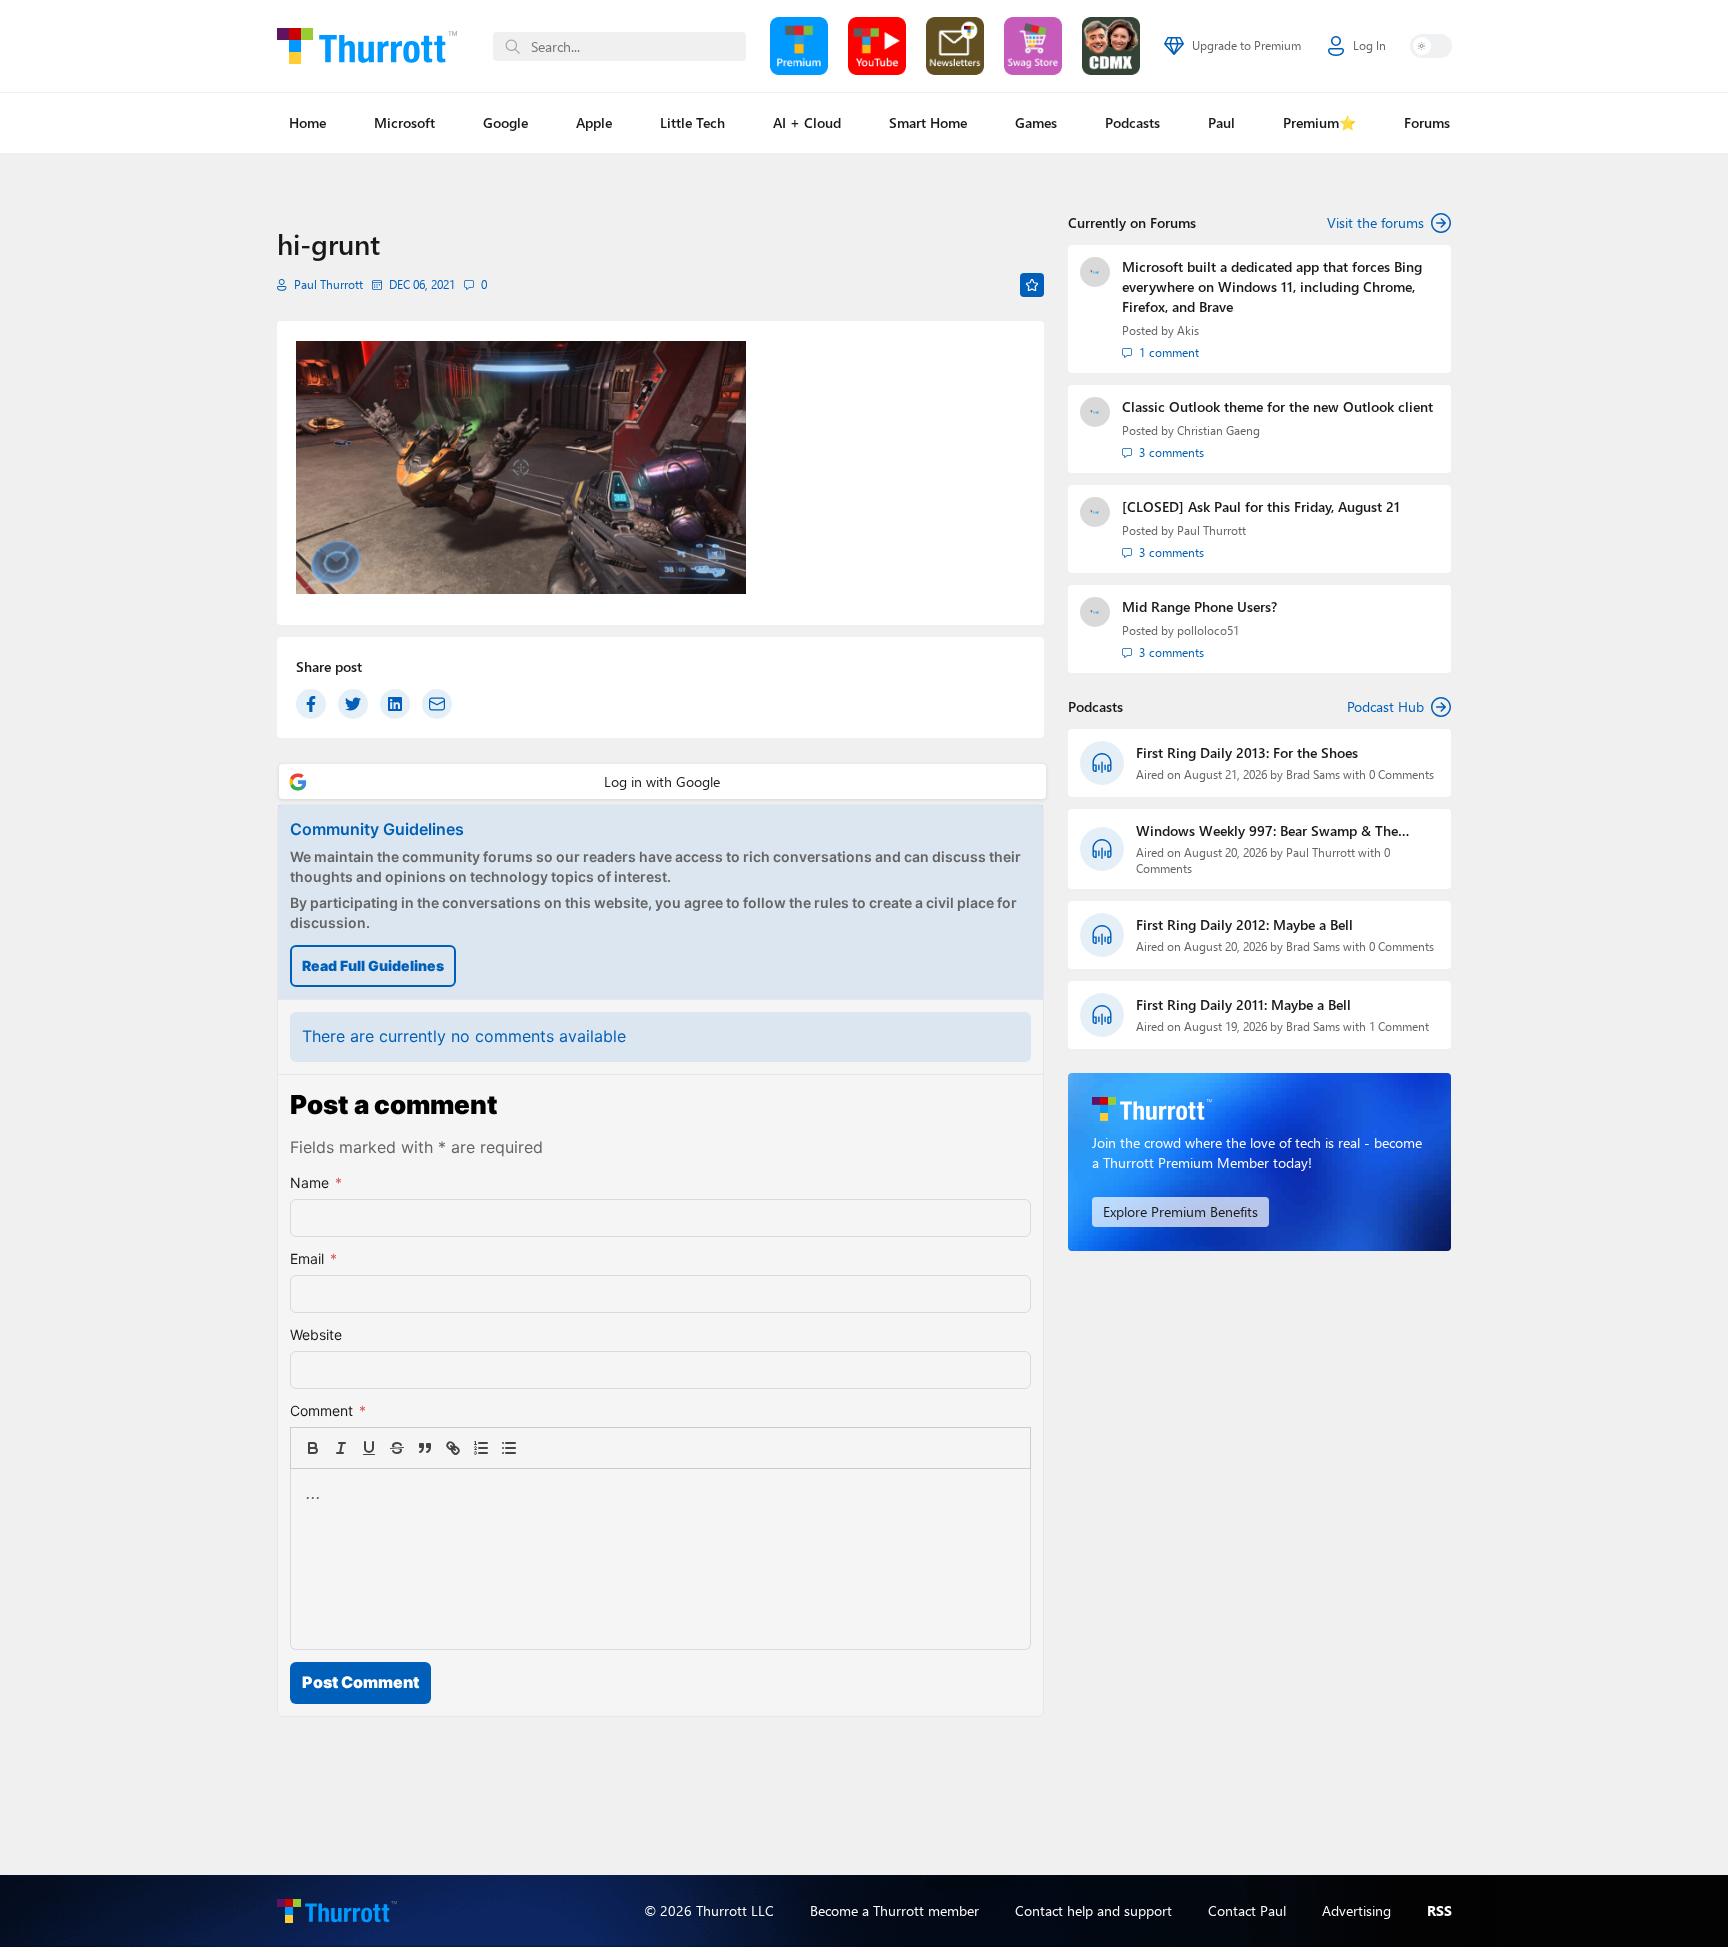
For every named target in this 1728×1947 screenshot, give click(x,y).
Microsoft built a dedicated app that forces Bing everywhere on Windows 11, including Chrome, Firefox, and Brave (1272, 286)
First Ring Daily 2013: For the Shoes (1247, 752)
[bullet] (509, 1448)
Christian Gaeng (1218, 430)
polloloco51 (1208, 630)
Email (313, 1258)
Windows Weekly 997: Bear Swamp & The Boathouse (1267, 831)
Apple (594, 122)
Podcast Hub (1385, 706)
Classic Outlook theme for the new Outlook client (1277, 406)
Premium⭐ (1319, 122)
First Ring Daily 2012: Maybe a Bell (1244, 924)
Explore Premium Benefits (1180, 1211)
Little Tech (692, 122)
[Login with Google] (662, 781)
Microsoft (404, 122)
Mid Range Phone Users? (1199, 606)
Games (1036, 122)
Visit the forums (1375, 222)
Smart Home (928, 122)
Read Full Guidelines (373, 965)
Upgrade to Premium (1246, 45)
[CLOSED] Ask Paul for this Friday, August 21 (1261, 506)
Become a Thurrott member (894, 1910)
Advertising (1356, 1910)
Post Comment (360, 1682)
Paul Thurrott (328, 284)
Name (316, 1182)
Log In (1369, 45)
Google (505, 122)
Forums (1427, 122)
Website (316, 1334)
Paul (1221, 122)
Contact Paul (1247, 1910)
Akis (1188, 330)
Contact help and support (1093, 1910)
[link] (537, 1448)
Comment (328, 1410)
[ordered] (481, 1448)
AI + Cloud (807, 122)
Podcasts (1132, 122)
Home (307, 122)
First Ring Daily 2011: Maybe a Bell (1243, 1004)
